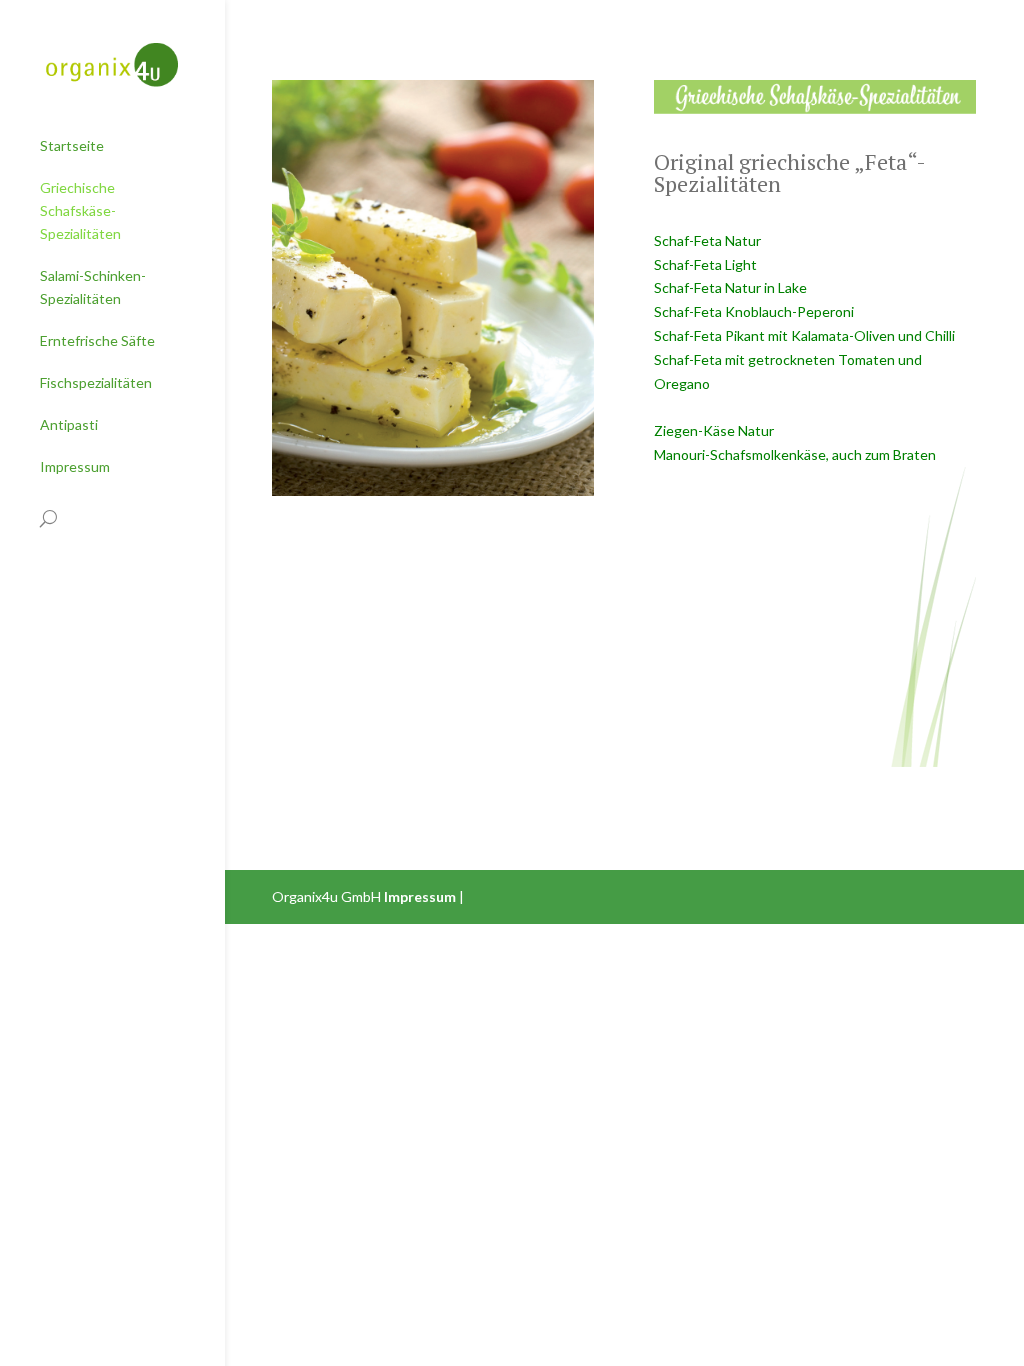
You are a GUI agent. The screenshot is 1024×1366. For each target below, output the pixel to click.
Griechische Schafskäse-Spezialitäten (80, 210)
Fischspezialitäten (96, 382)
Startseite (72, 145)
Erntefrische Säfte (97, 340)
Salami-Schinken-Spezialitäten (93, 287)
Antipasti (69, 424)
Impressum (75, 466)
